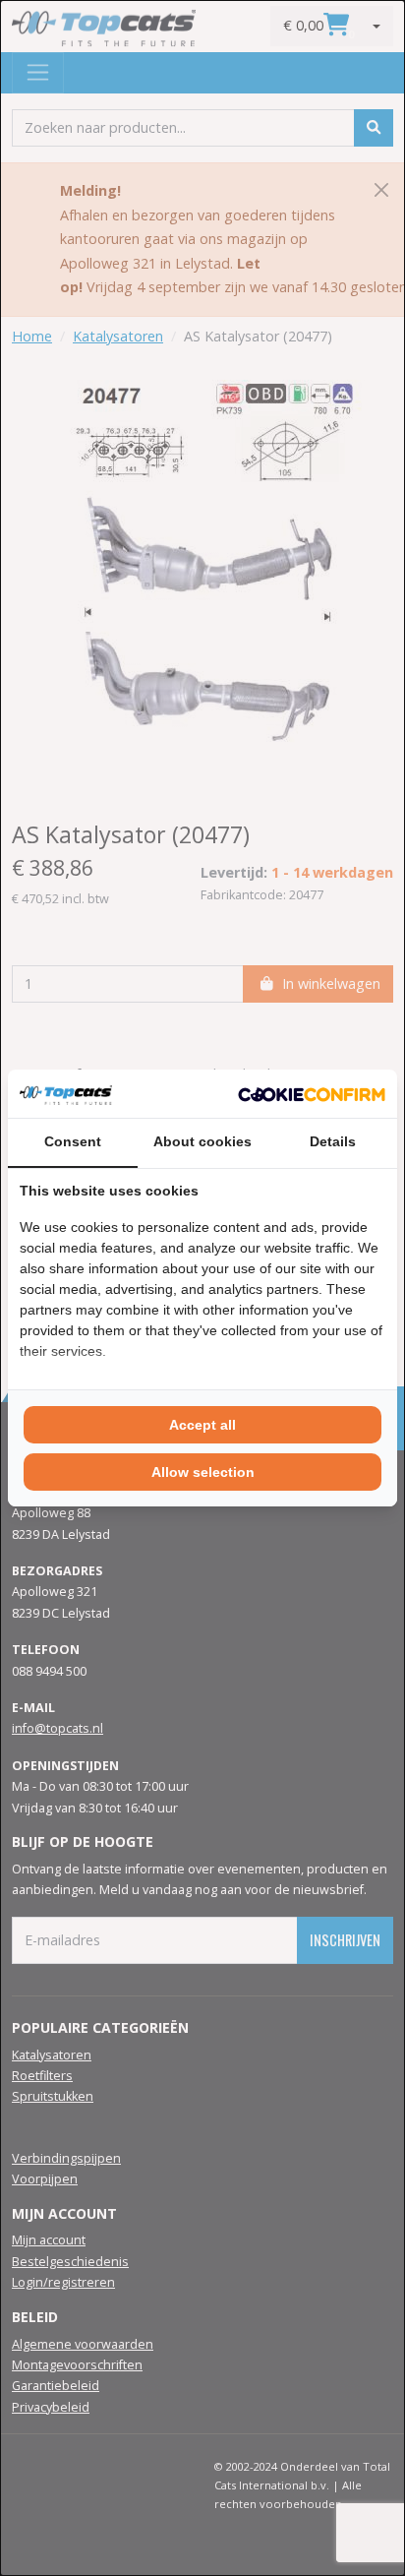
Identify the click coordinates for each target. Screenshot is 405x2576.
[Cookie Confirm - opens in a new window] (312, 1093)
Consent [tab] (73, 1141)
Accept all (202, 1425)
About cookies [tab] (202, 1141)
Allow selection (203, 1472)
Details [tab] (333, 1141)
